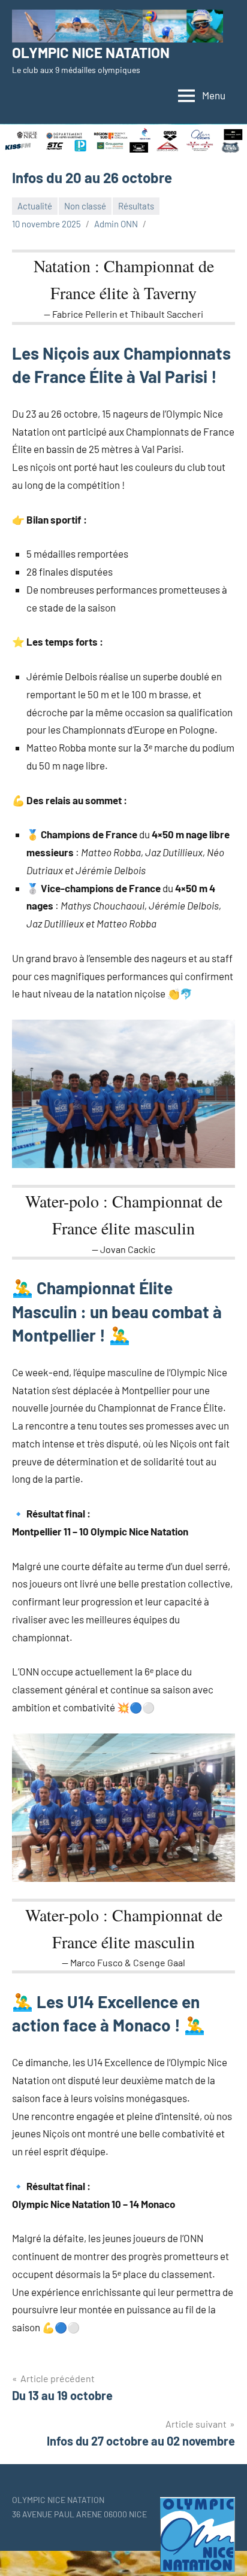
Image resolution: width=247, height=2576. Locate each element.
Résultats (136, 206)
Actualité (35, 206)
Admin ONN (116, 224)
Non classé (85, 206)
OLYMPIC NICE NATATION (91, 52)
